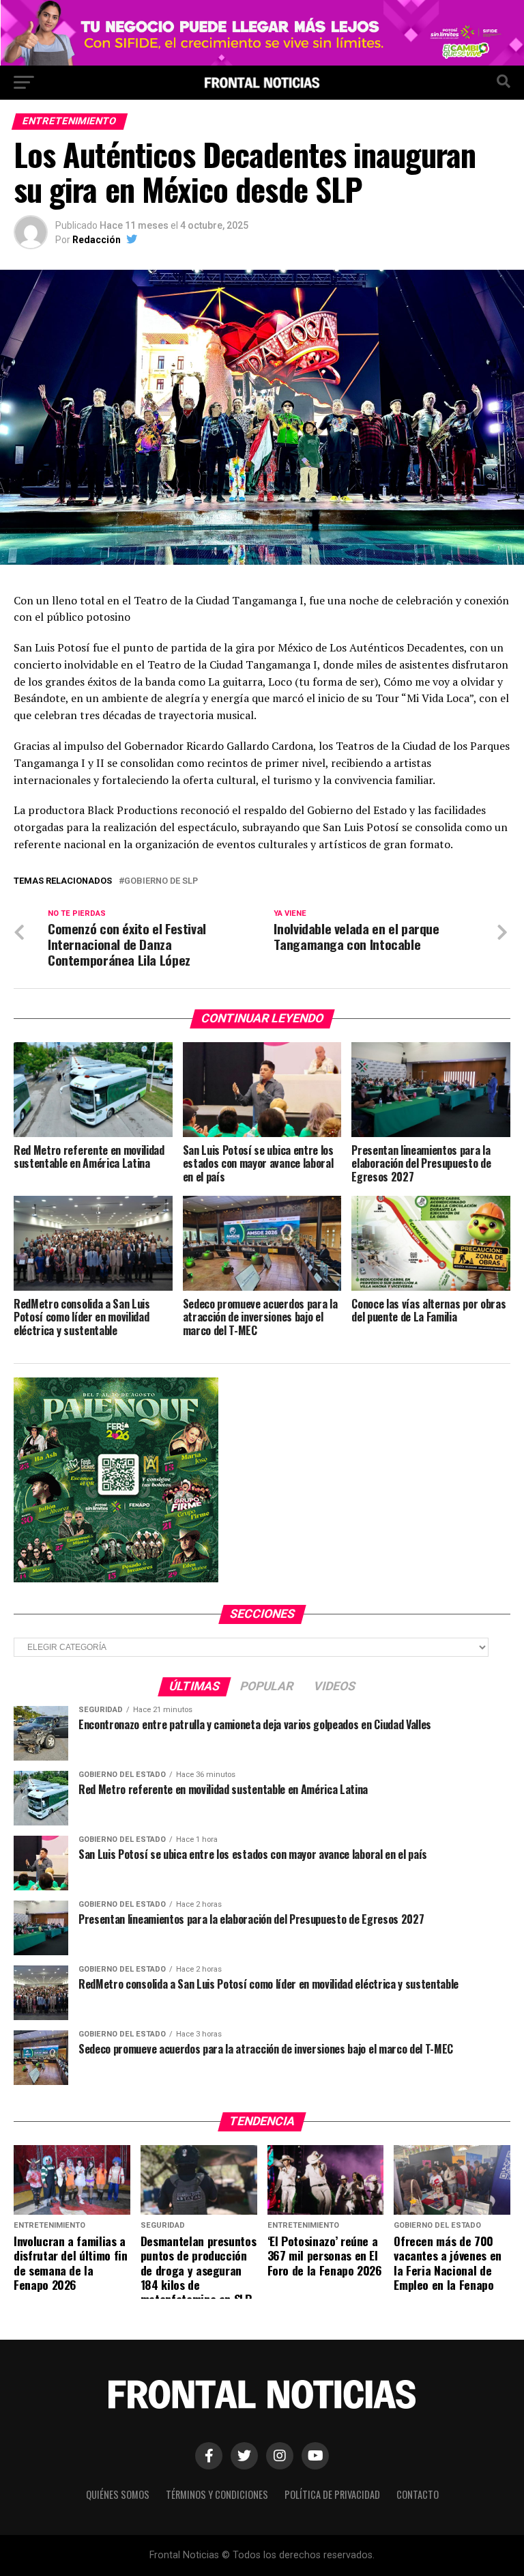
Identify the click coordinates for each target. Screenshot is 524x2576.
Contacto (418, 2494)
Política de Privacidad (332, 2494)
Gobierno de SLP (161, 881)
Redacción (97, 240)
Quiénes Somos (118, 2494)
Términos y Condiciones (217, 2494)
